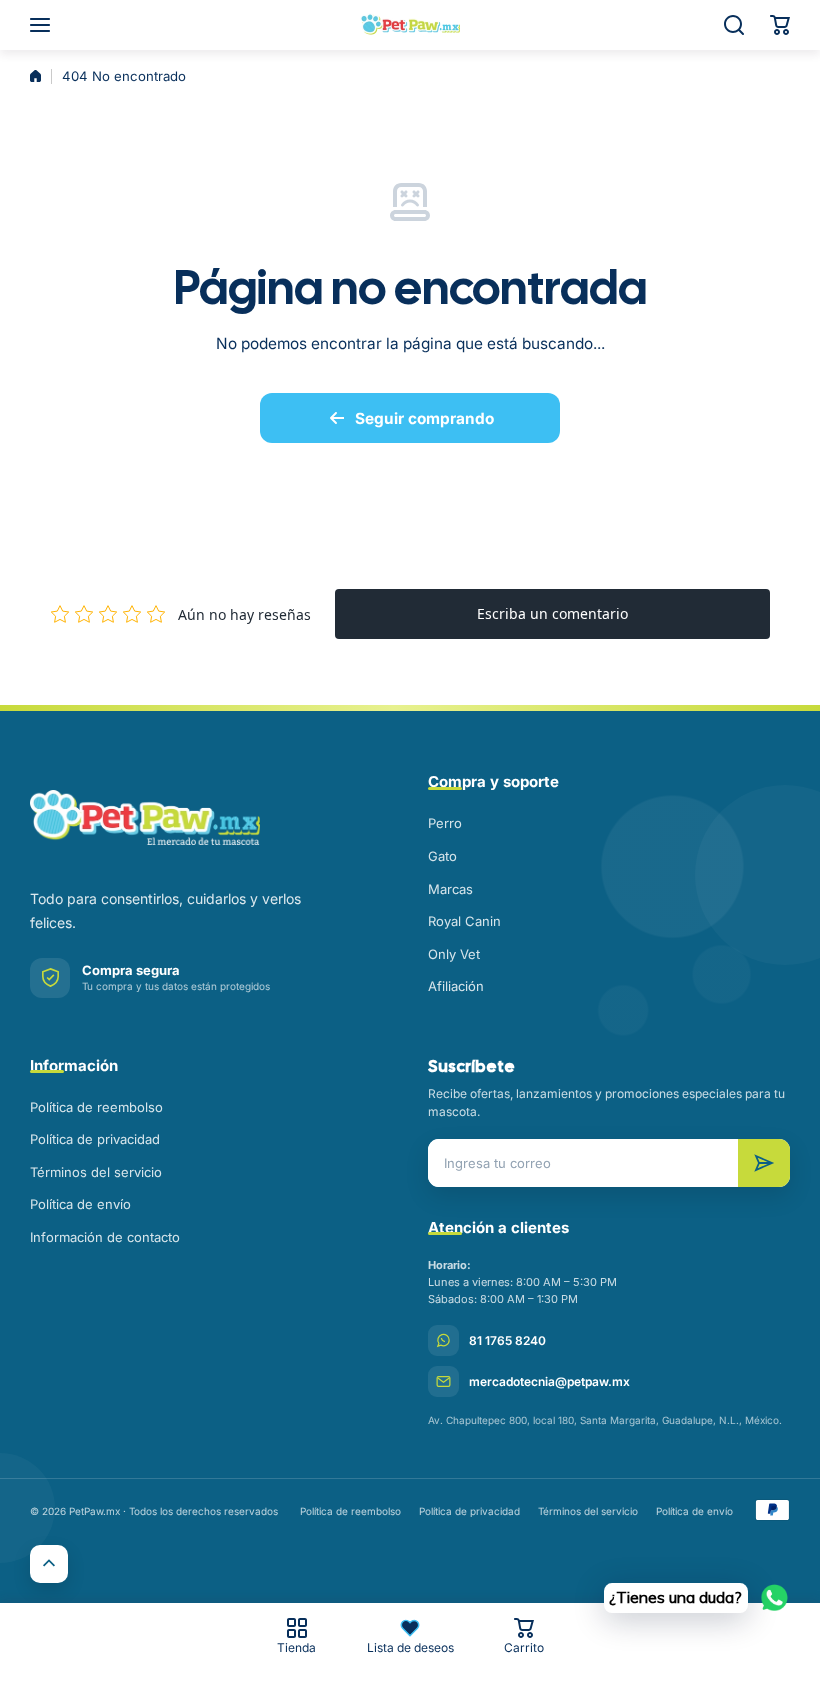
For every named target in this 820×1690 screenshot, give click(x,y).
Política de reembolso (96, 1107)
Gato (442, 856)
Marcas (450, 889)
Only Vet (454, 954)
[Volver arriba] (49, 1564)
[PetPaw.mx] (410, 25)
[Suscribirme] (764, 1163)
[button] (780, 25)
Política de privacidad (95, 1139)
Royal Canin (464, 921)
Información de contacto (105, 1237)
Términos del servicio (96, 1172)
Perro (445, 823)
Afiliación (456, 986)
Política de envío (80, 1204)
